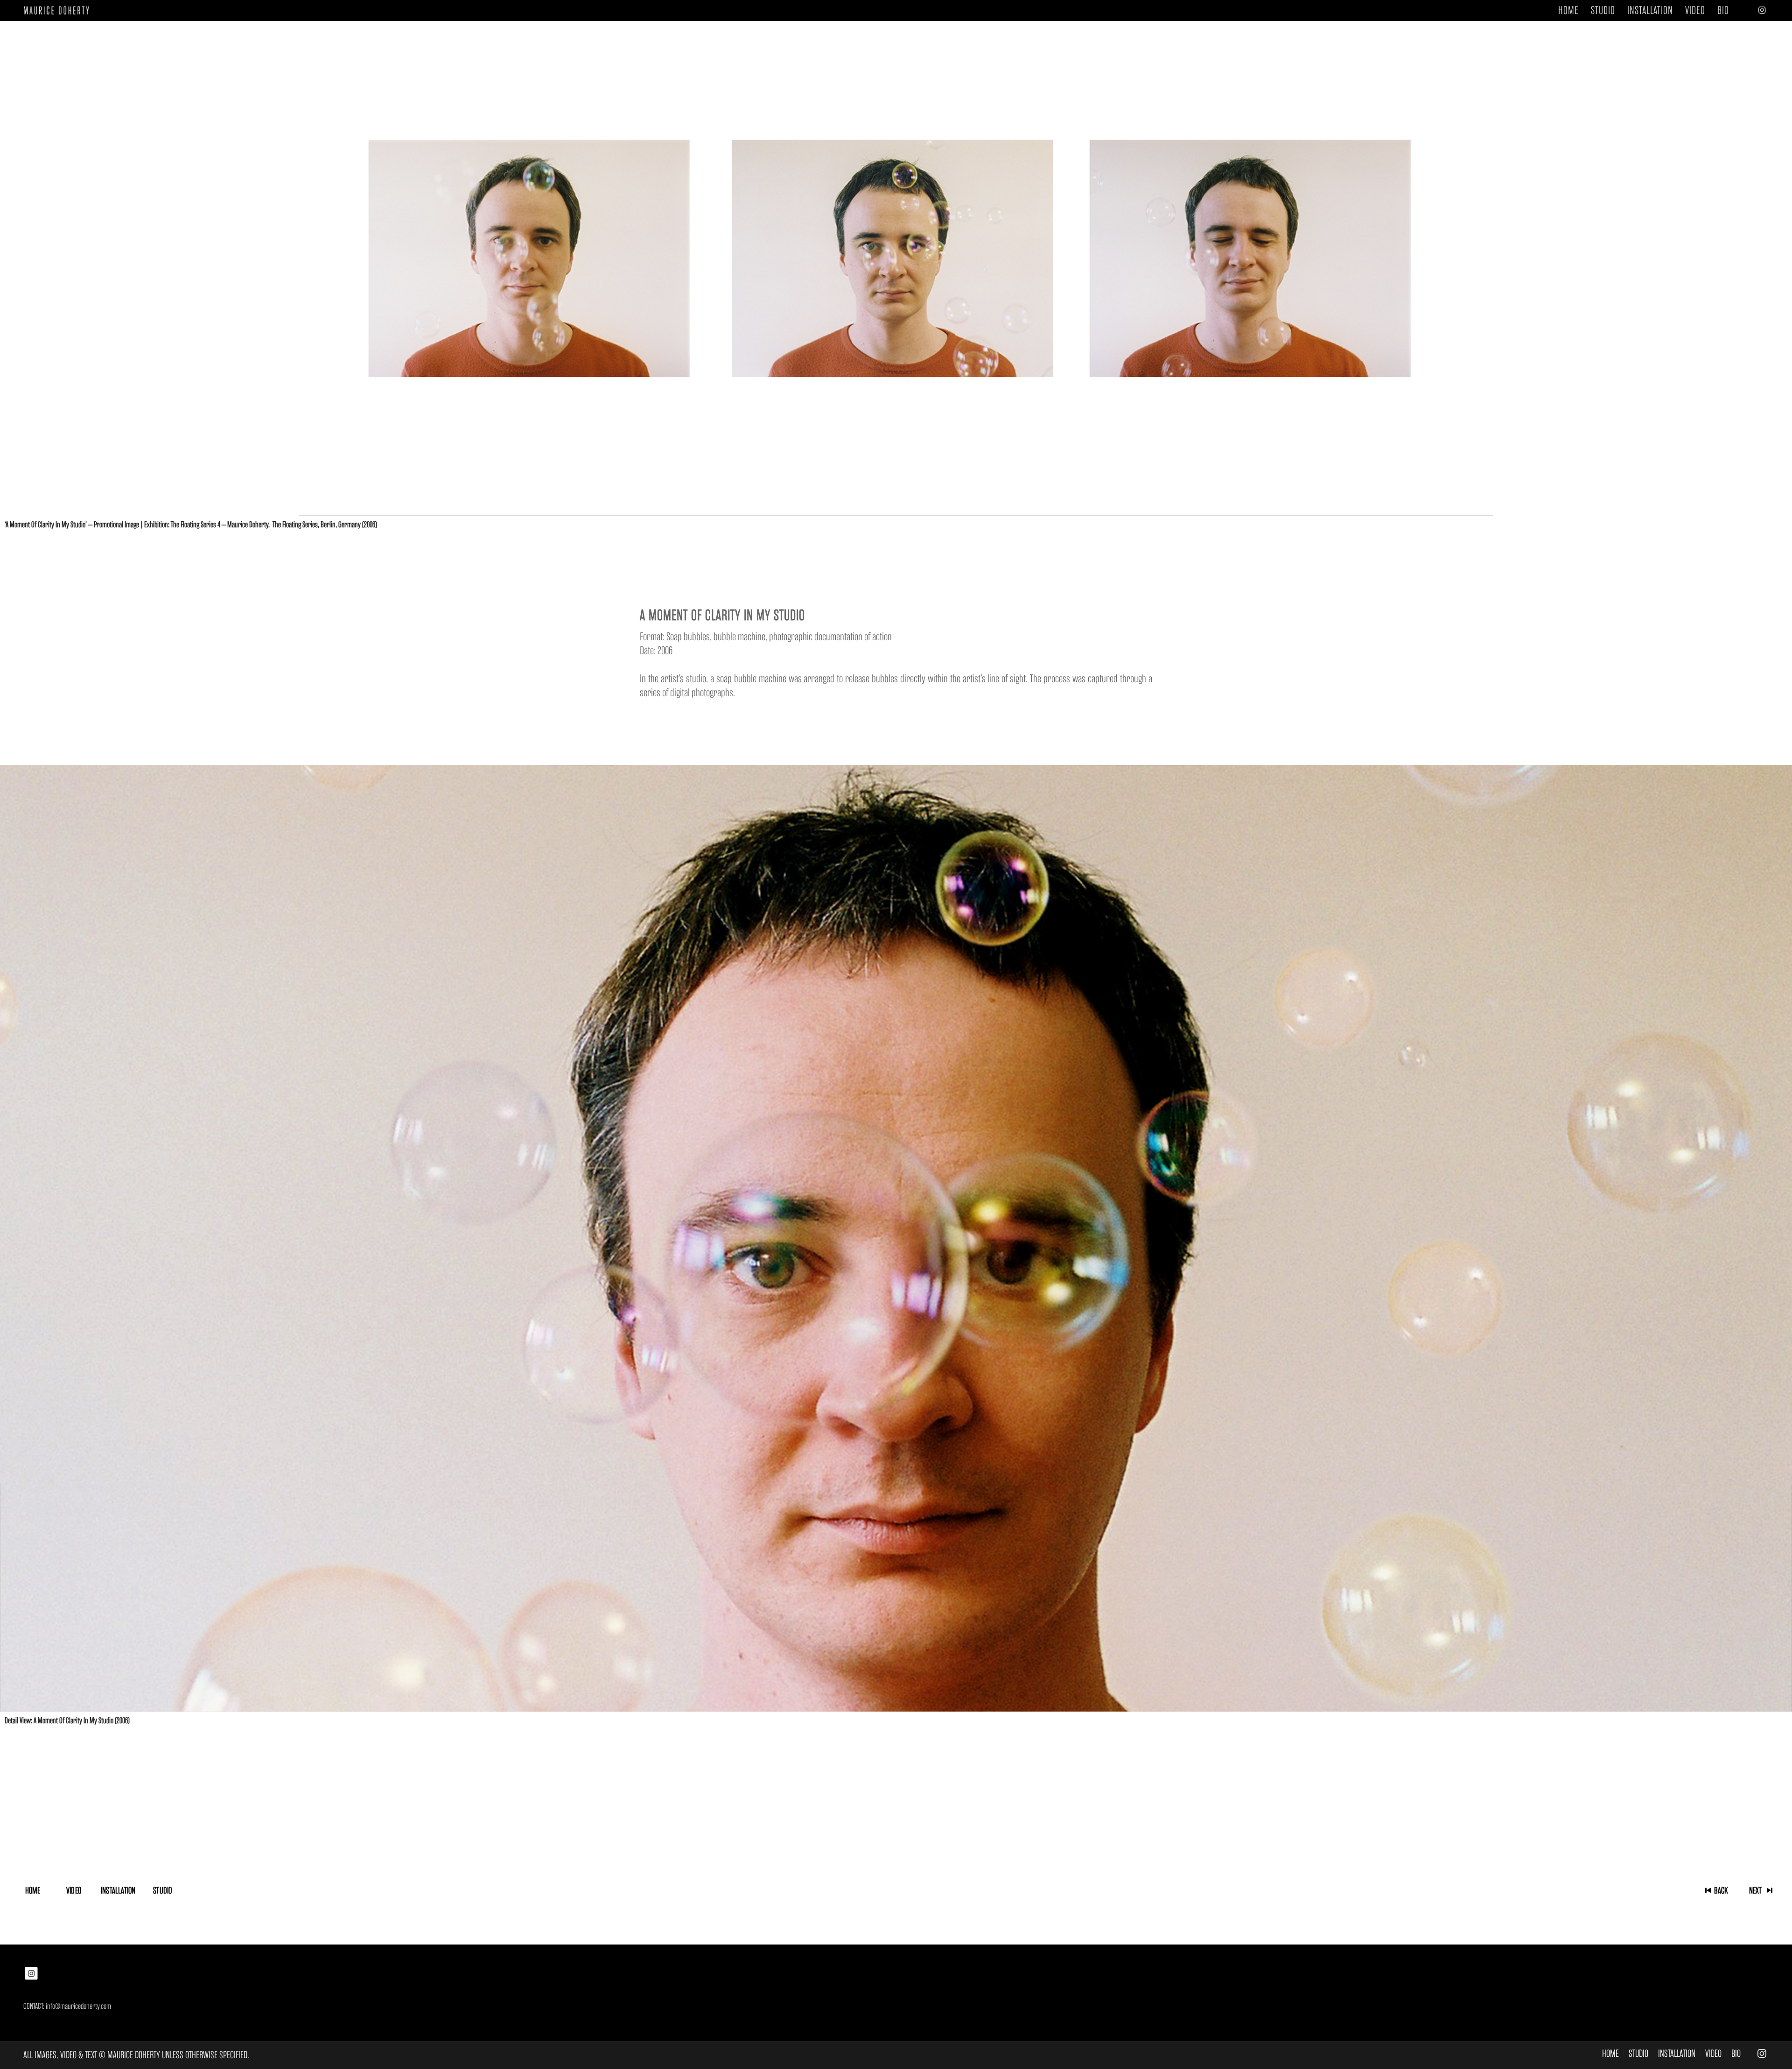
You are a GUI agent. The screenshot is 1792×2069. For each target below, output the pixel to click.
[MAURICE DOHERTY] (60, 10)
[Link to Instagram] (1762, 10)
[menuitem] (1568, 10)
